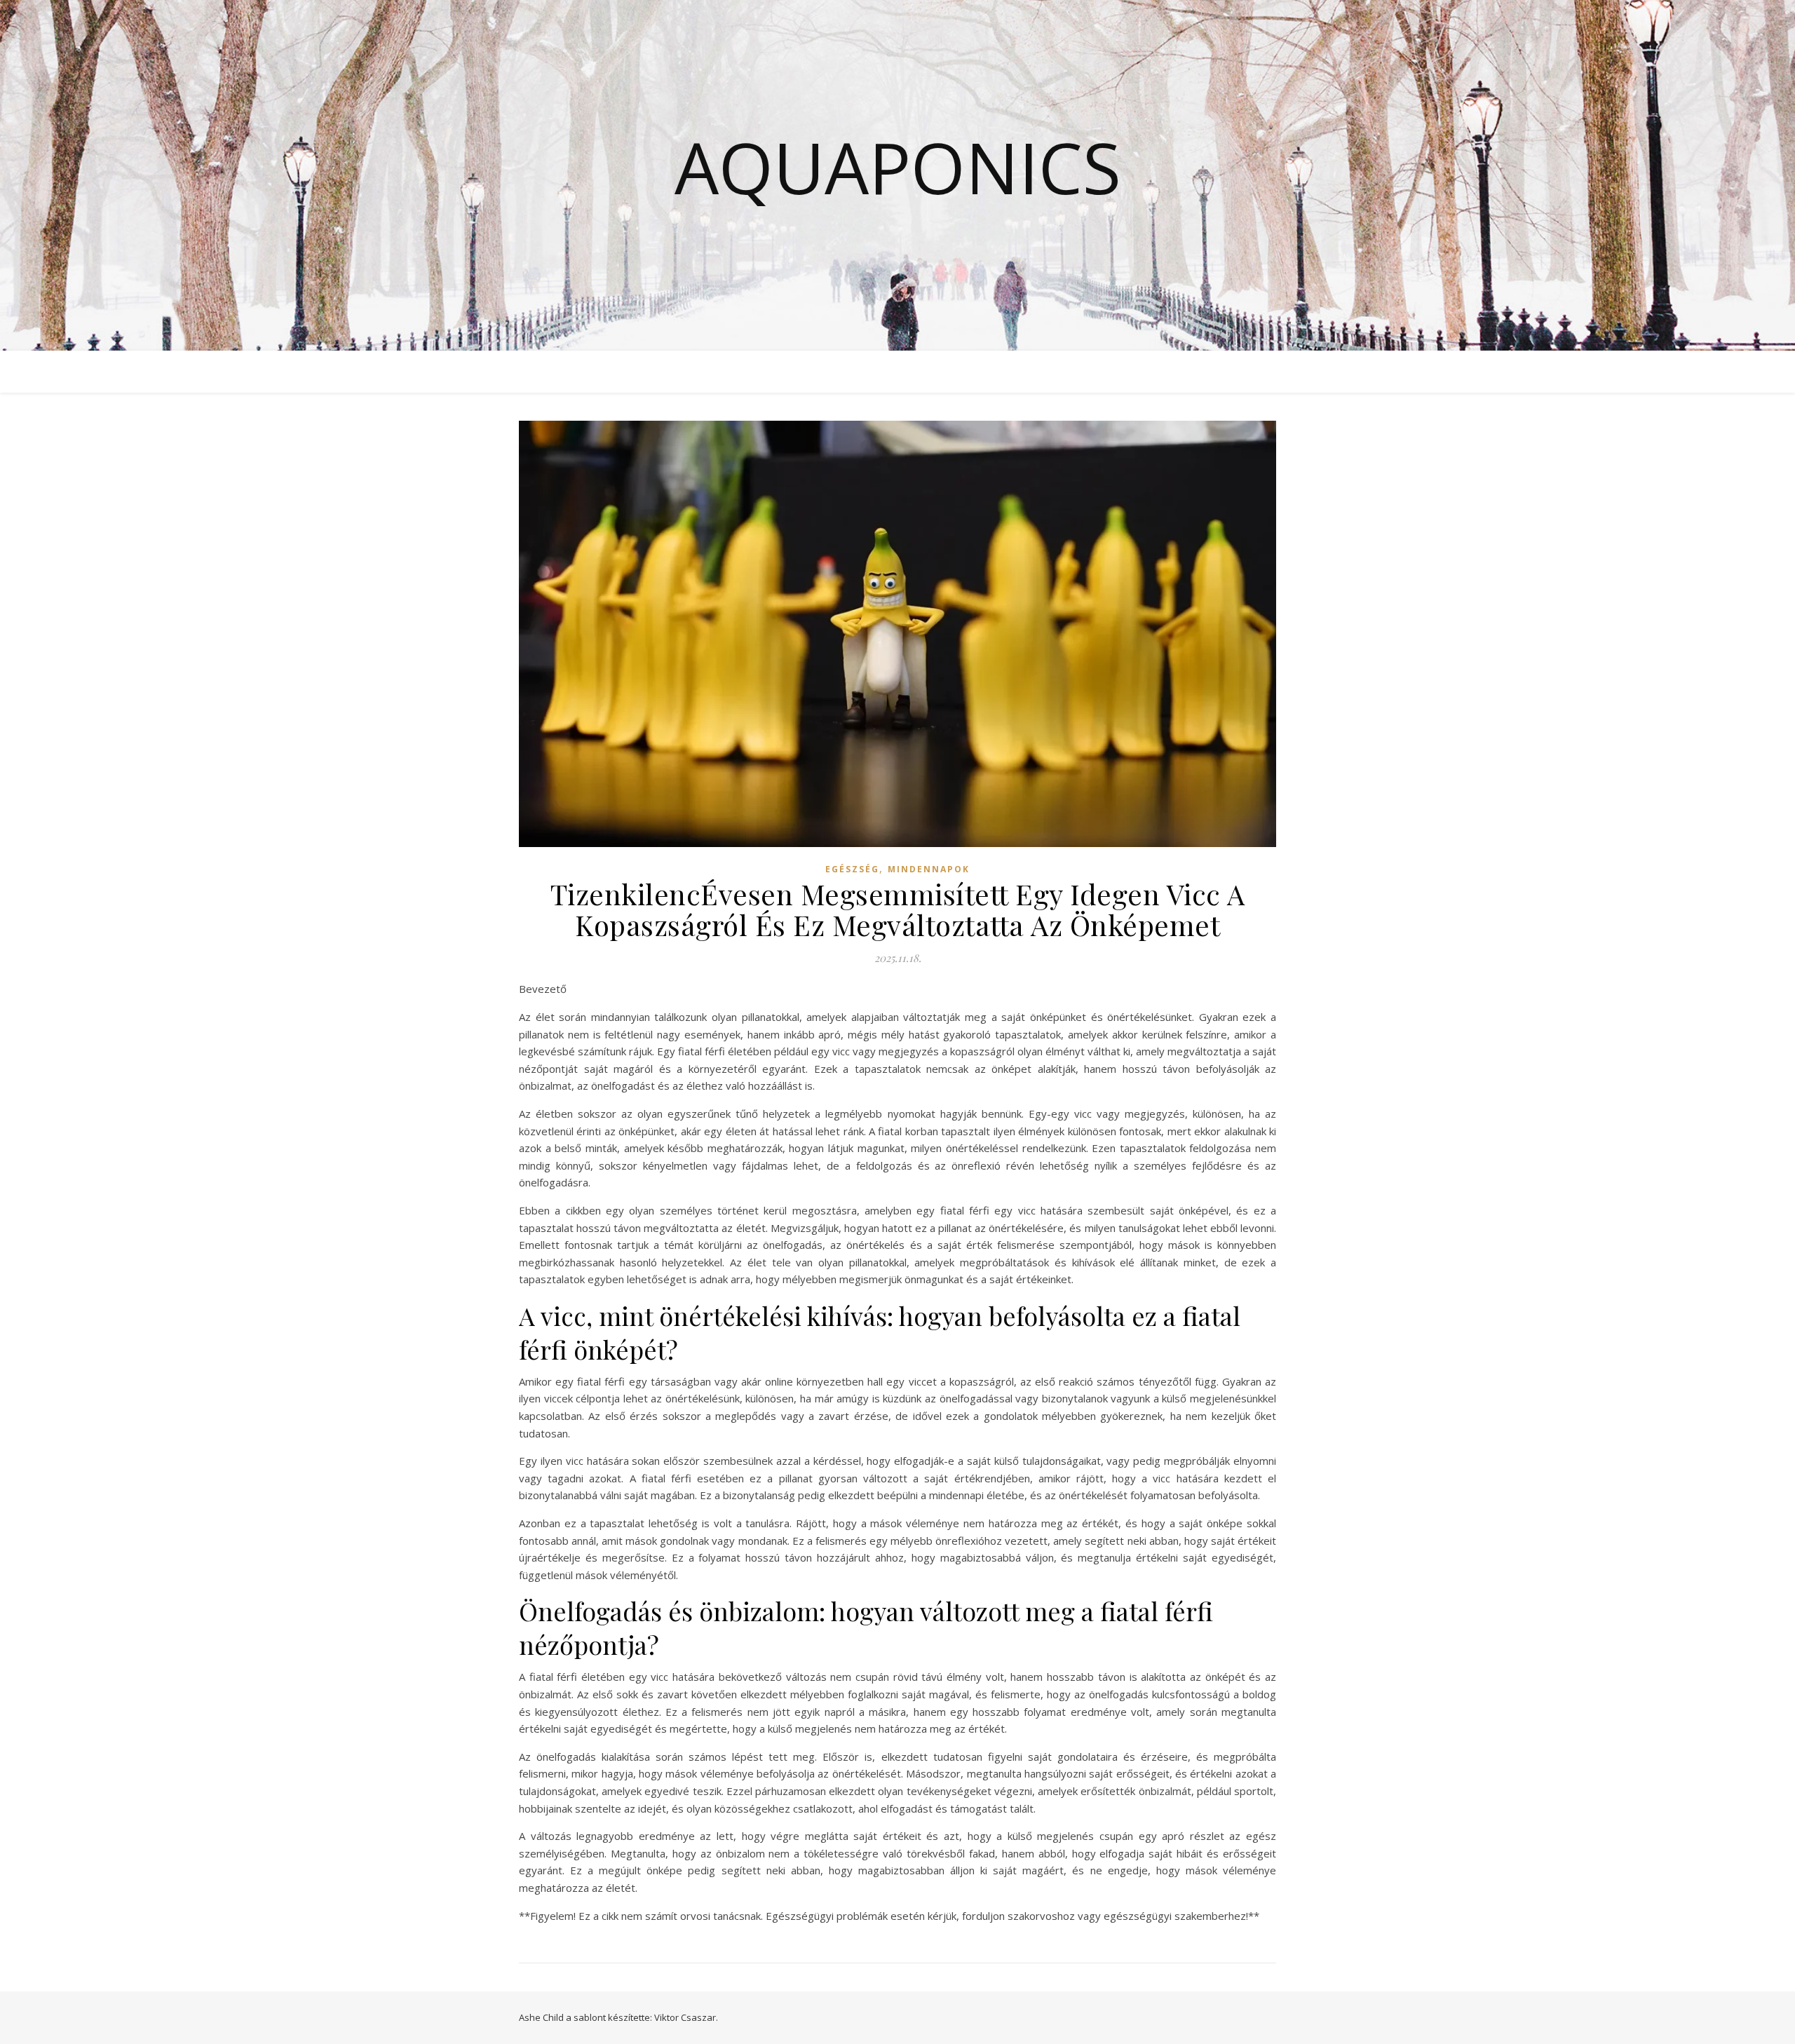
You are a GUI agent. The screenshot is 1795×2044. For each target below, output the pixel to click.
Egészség (852, 869)
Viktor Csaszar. (686, 2017)
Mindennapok (929, 869)
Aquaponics (898, 167)
